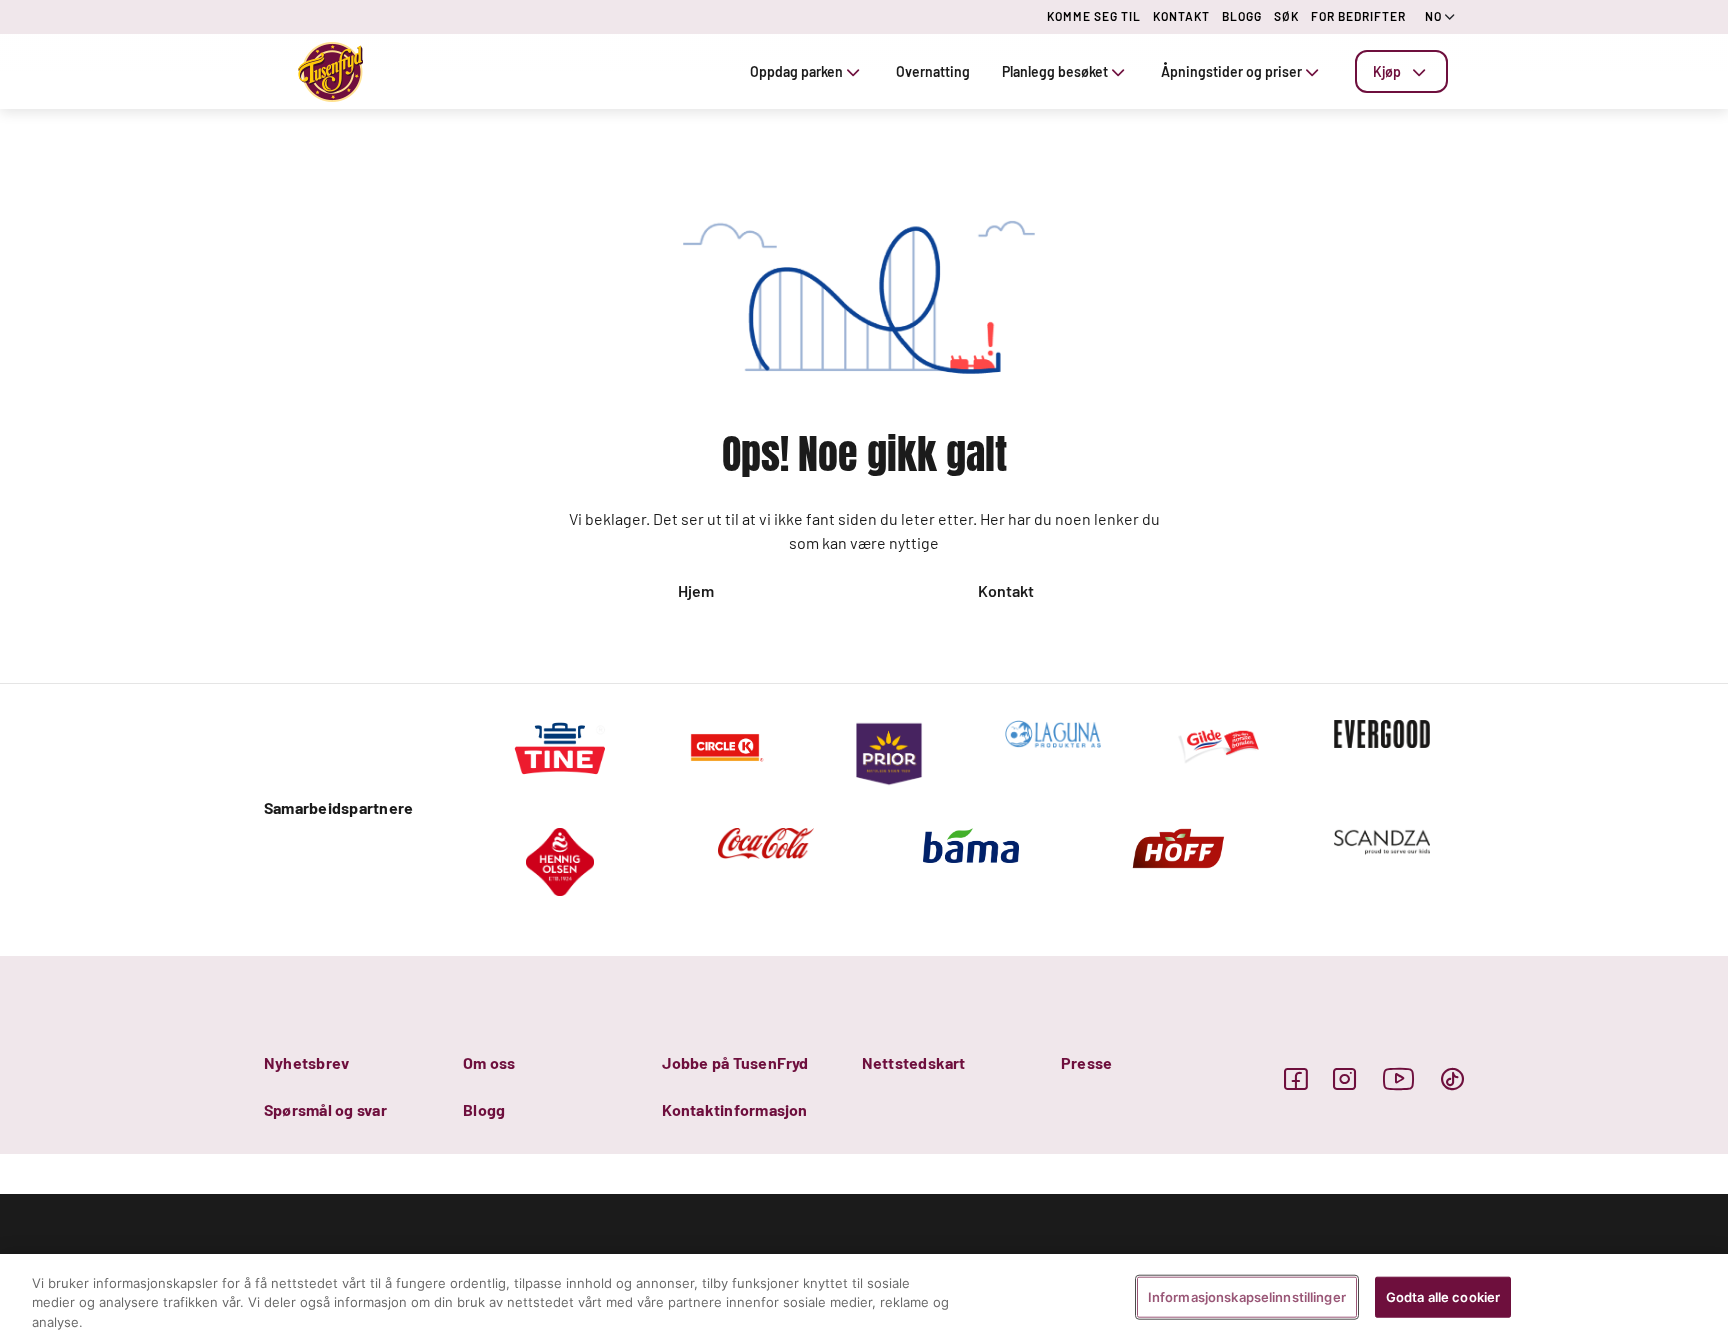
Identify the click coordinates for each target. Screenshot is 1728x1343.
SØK (1286, 16)
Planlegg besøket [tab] (1055, 71)
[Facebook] (1295, 1078)
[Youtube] (1399, 1078)
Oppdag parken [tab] (796, 71)
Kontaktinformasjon (734, 1109)
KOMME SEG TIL (1094, 16)
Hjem (696, 590)
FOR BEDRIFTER (1358, 16)
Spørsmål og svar (325, 1109)
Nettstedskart (914, 1062)
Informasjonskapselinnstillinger (1247, 1296)
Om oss (489, 1062)
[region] (864, 1298)
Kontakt (1006, 590)
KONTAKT (1181, 16)
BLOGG (1242, 16)
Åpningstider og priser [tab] (1231, 71)
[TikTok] (1452, 1078)
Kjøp (1387, 71)
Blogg (484, 1109)
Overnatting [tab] (933, 71)
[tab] (1401, 71)
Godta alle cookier (1443, 1296)
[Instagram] (1344, 1078)
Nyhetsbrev (306, 1062)
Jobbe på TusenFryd (735, 1062)
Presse (1086, 1062)
